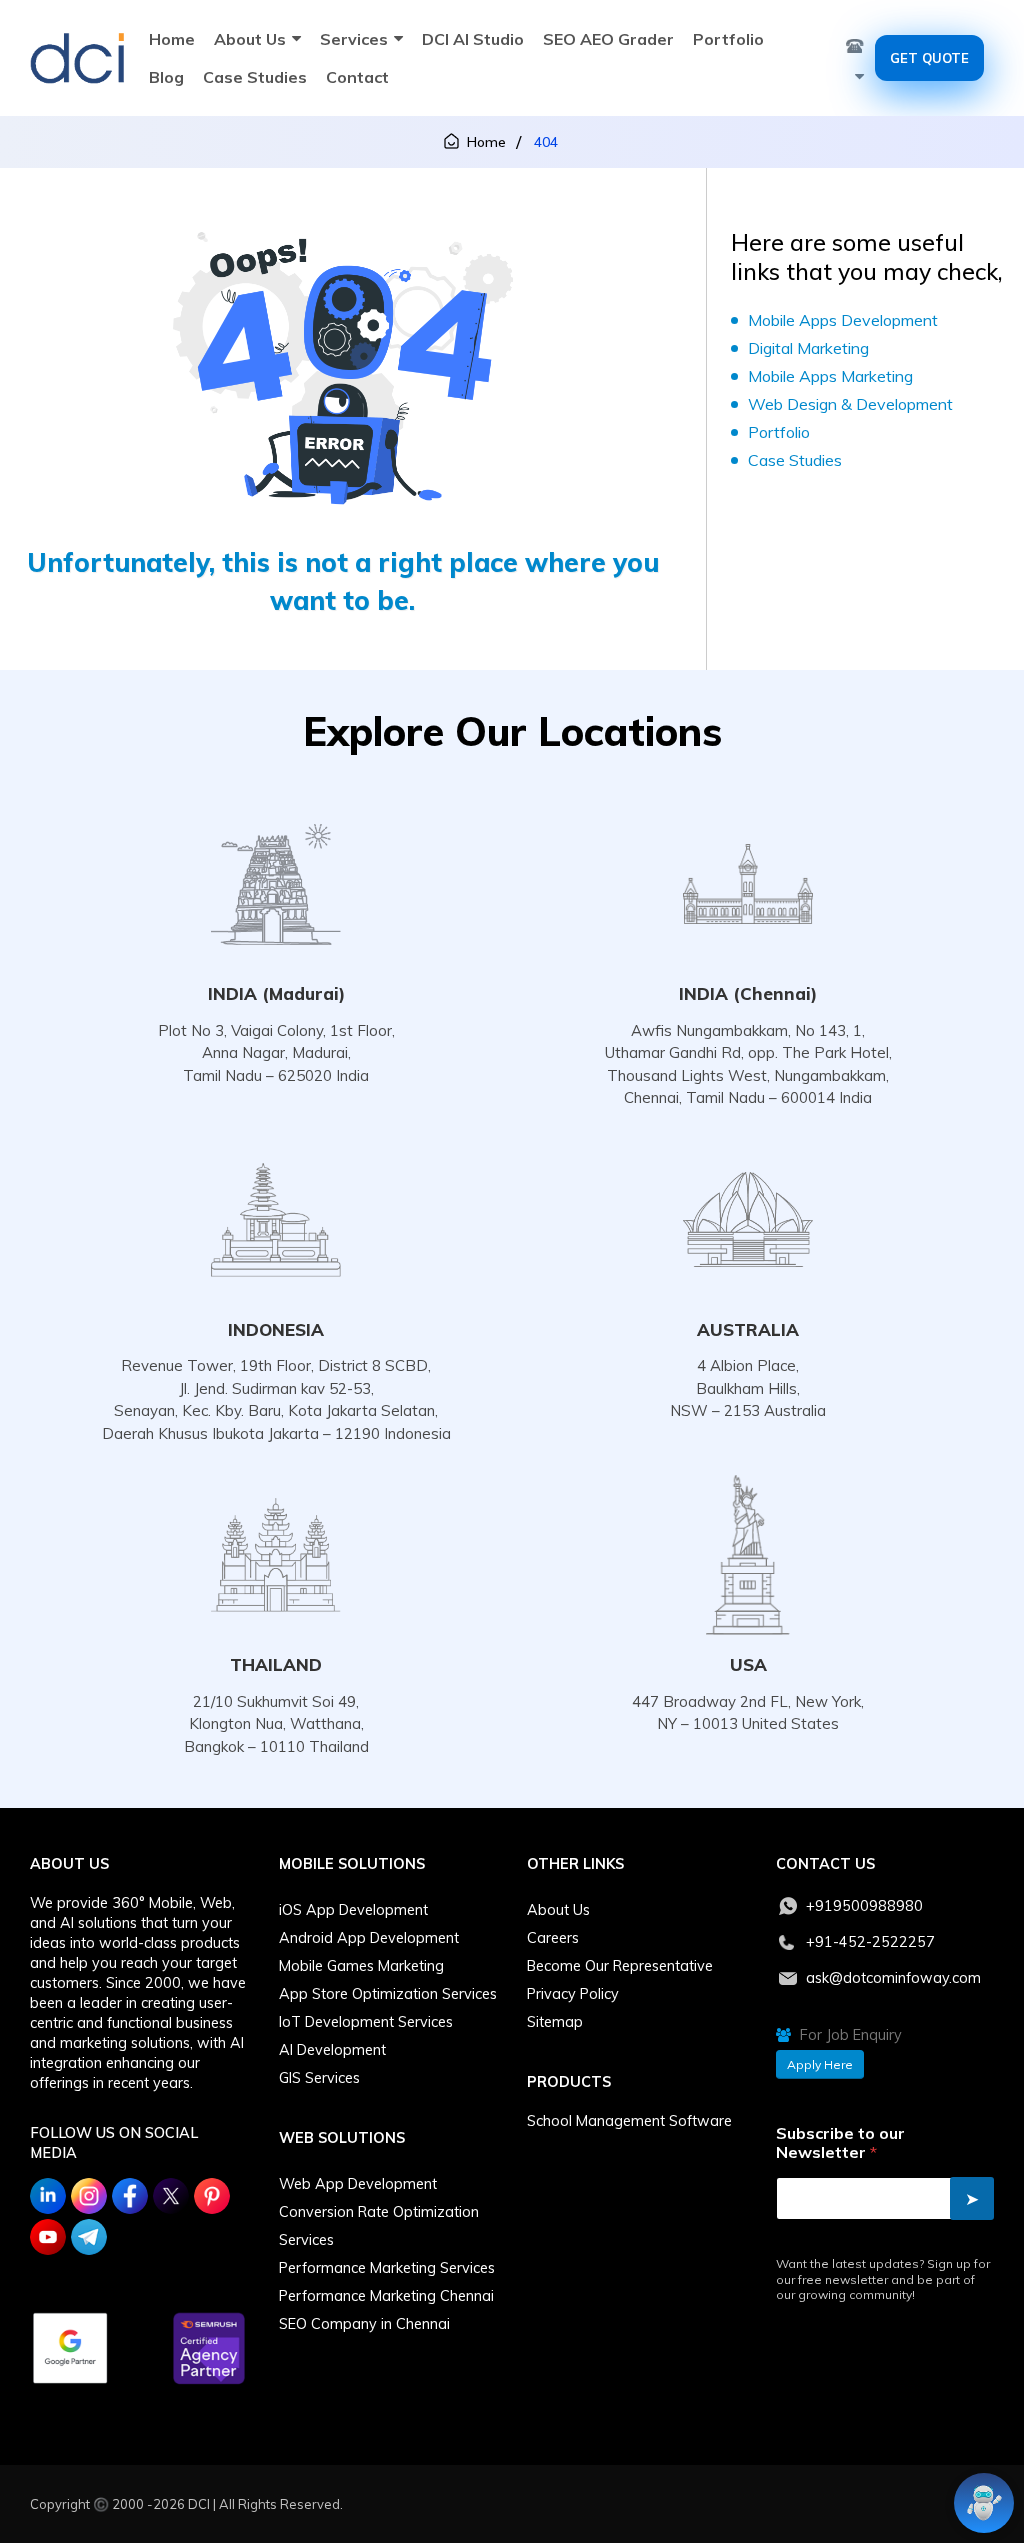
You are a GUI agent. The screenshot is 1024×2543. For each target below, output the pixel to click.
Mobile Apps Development (843, 320)
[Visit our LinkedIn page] (48, 2196)
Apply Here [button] (820, 2064)
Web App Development (358, 2184)
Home (172, 39)
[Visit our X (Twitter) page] (171, 2196)
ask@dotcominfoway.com (893, 1978)
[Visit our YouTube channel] (48, 2237)
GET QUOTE (929, 58)
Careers (553, 1938)
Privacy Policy (573, 1994)
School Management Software (629, 2121)
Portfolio (728, 39)
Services (354, 39)
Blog (166, 77)
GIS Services (319, 2078)
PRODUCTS (569, 2082)
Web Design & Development (850, 404)
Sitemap (555, 2022)
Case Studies (255, 77)
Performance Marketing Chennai (386, 2296)
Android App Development (369, 1938)
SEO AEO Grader (608, 39)
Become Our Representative (620, 1966)
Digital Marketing (808, 348)
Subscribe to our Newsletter (840, 2143)
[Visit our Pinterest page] (212, 2196)
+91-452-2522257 (870, 1942)
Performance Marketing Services (387, 2268)
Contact (357, 77)
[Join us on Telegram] (89, 2237)
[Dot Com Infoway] (77, 58)
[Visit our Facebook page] (130, 2196)
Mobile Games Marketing (361, 1966)
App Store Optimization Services (388, 1994)
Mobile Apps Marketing (830, 376)
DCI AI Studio (473, 39)
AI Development (332, 2050)
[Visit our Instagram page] (89, 2196)
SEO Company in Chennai (364, 2324)
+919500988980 (864, 1906)
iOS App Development (353, 1910)
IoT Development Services (366, 2022)
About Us (250, 39)
